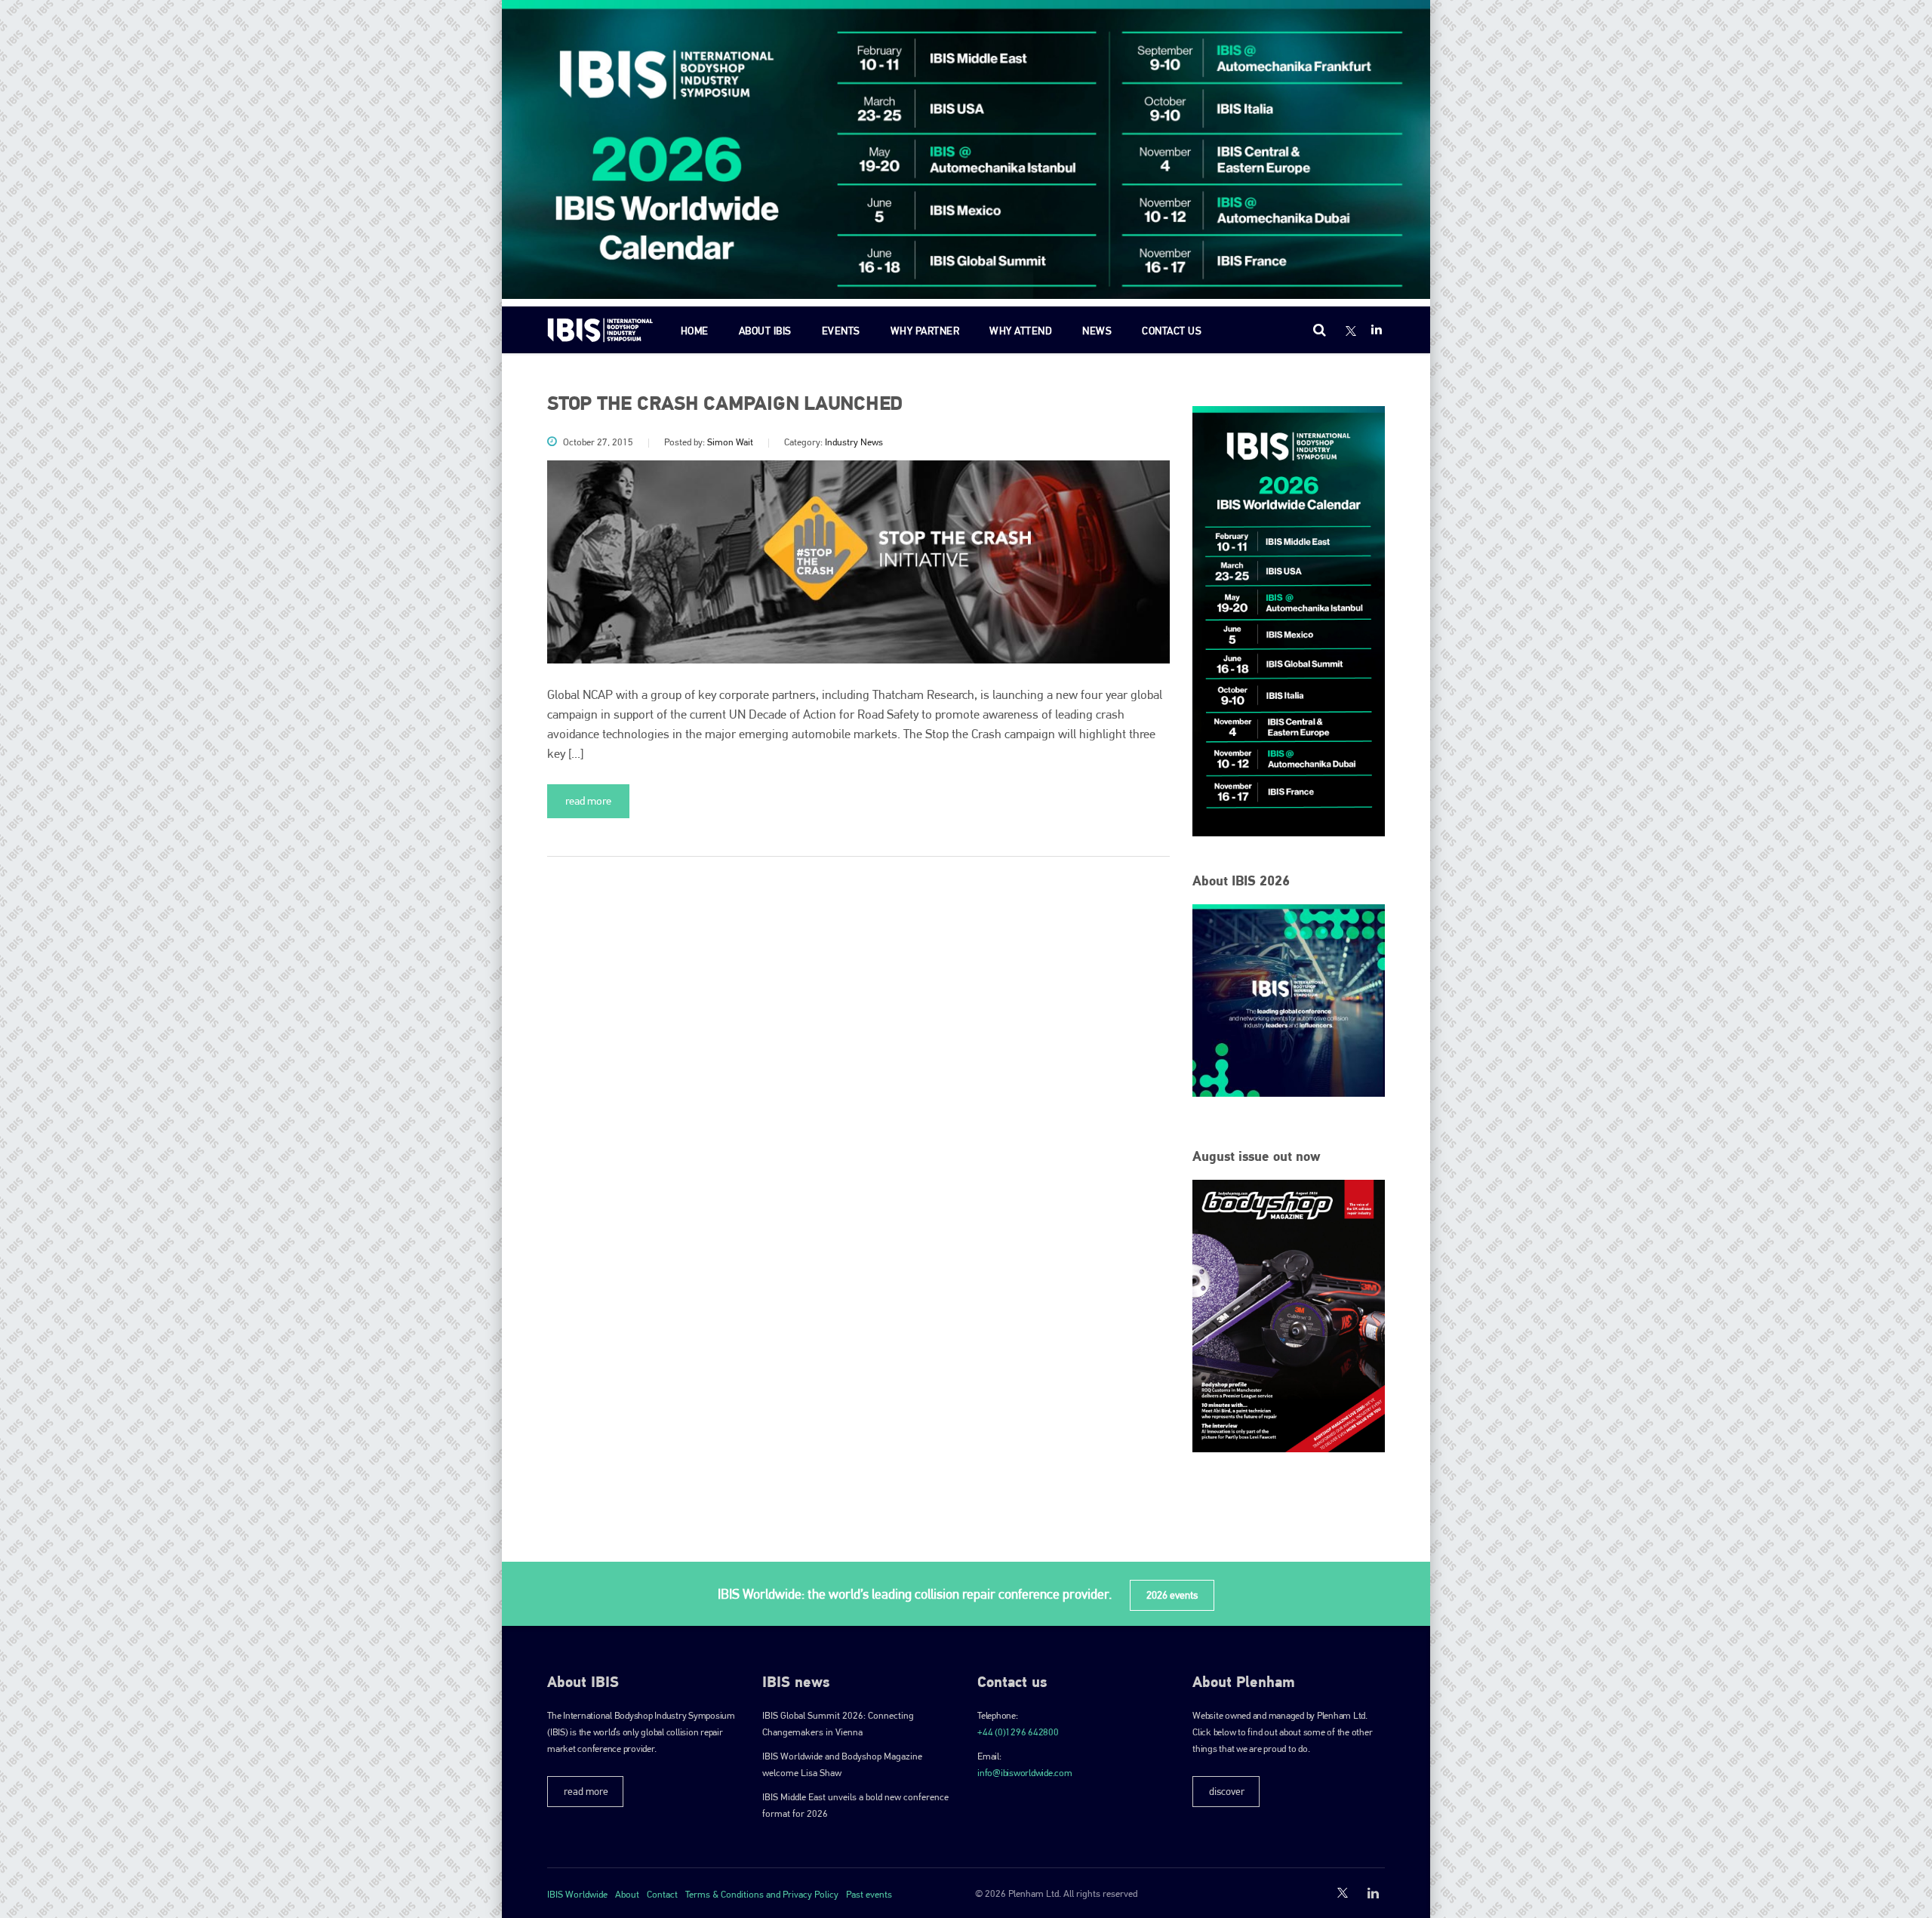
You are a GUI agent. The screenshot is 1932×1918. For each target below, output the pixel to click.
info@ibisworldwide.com (1025, 1773)
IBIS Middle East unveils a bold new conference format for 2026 (855, 1805)
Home (695, 331)
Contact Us (1172, 331)
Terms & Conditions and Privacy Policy (762, 1894)
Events (841, 331)
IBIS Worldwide (577, 1894)
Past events (869, 1894)
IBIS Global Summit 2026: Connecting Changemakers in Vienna (838, 1724)
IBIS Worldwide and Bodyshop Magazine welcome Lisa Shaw (842, 1764)
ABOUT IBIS (765, 331)
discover (1227, 1791)
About (627, 1894)
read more (588, 801)
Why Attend (1021, 331)
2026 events (1172, 1595)
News (1097, 331)
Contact (662, 1894)
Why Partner (925, 331)
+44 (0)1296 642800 (1018, 1732)
